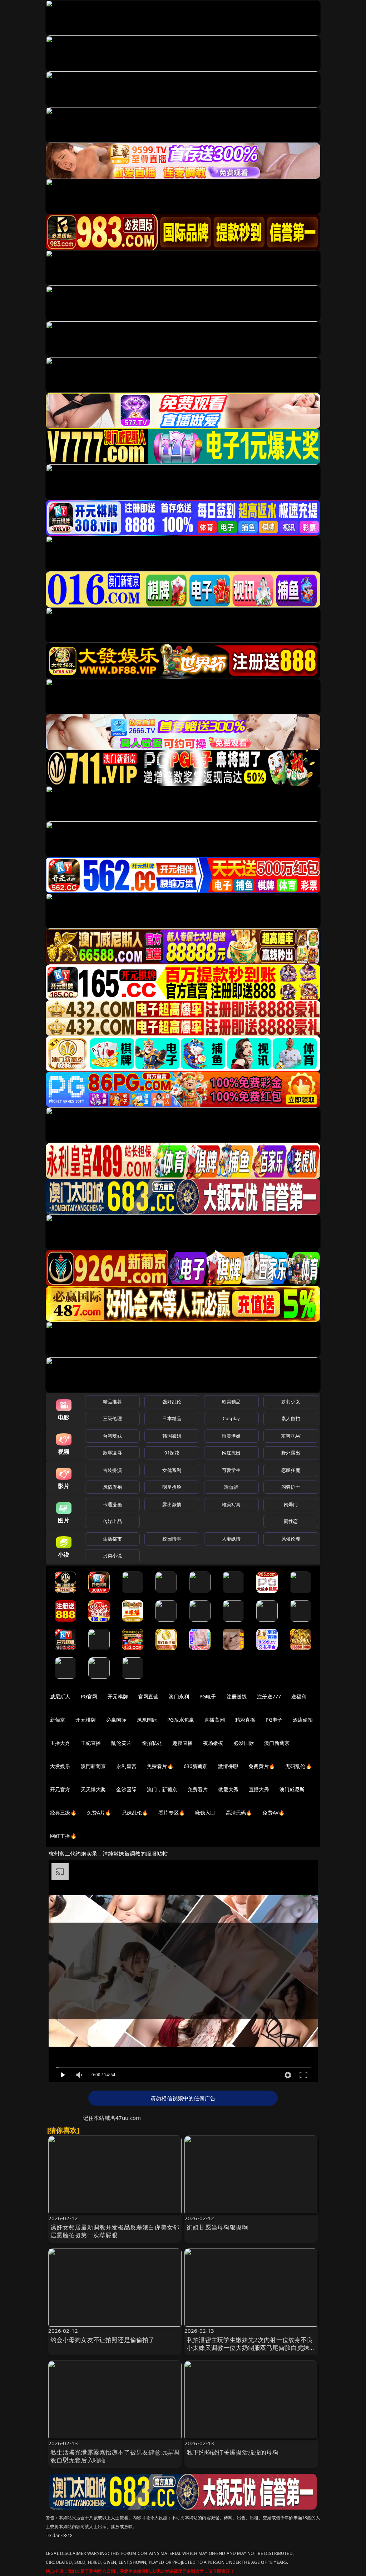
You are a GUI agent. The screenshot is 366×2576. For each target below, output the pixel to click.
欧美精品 (231, 1402)
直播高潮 (215, 1720)
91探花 (172, 1453)
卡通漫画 (112, 1504)
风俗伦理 (291, 1539)
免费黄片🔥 (262, 1766)
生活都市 (112, 1539)
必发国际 (244, 1743)
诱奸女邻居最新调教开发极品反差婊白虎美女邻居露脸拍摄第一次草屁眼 (115, 2231)
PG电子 (208, 1696)
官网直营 (149, 1696)
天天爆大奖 (93, 1789)
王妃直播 (91, 1743)
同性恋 (291, 1521)
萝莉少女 (291, 1402)
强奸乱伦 (172, 1402)
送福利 (299, 1696)
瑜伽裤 (231, 1487)
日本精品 (172, 1418)
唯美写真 (231, 1504)
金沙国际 (126, 1789)
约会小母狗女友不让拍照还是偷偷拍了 (103, 2340)
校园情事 (172, 1539)
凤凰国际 (147, 1720)
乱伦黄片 (121, 1743)
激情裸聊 (228, 1766)
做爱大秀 (228, 1789)
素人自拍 (291, 1418)
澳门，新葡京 (162, 1789)
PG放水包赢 (181, 1720)
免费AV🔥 (273, 1813)
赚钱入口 (205, 1813)
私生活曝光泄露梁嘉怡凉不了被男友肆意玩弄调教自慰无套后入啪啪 (115, 2456)
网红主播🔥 (63, 1836)
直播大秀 (259, 1789)
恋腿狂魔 (291, 1470)
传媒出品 (112, 1521)
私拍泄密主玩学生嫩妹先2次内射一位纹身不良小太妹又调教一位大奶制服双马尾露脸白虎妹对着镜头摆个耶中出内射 (251, 2348)
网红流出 (231, 1453)
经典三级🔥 (63, 1813)
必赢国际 (116, 1720)
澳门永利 (179, 1696)
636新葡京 (196, 1766)
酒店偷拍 (303, 1720)
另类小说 (112, 1556)
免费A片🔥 (99, 1813)
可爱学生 (231, 1470)
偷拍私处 (152, 1743)
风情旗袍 (112, 1487)
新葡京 (58, 1720)
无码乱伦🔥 (298, 1766)
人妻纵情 (231, 1539)
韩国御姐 (172, 1436)
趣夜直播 (182, 1743)
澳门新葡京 (277, 1743)
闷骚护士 (291, 1487)
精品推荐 (112, 1402)
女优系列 (172, 1470)
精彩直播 (245, 1720)
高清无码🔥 (239, 1813)
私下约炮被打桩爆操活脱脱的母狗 (233, 2452)
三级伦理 (112, 1418)
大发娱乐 (60, 1766)
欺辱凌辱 (112, 1453)
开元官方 (60, 1789)
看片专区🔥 (172, 1813)
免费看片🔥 (160, 1766)
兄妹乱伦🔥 (135, 1813)
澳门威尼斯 (292, 1789)
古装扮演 (112, 1470)
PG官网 (89, 1696)
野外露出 (291, 1453)
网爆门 (291, 1504)
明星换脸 (172, 1487)
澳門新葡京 (93, 1766)
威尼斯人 (60, 1696)
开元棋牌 (118, 1696)
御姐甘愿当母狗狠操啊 (217, 2227)
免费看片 (198, 1789)
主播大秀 (60, 1743)
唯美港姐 (231, 1436)
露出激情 (172, 1504)
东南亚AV (291, 1436)
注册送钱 (237, 1696)
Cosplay (231, 1418)
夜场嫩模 (213, 1743)
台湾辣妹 (112, 1436)
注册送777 (269, 1696)
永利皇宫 (126, 1766)
